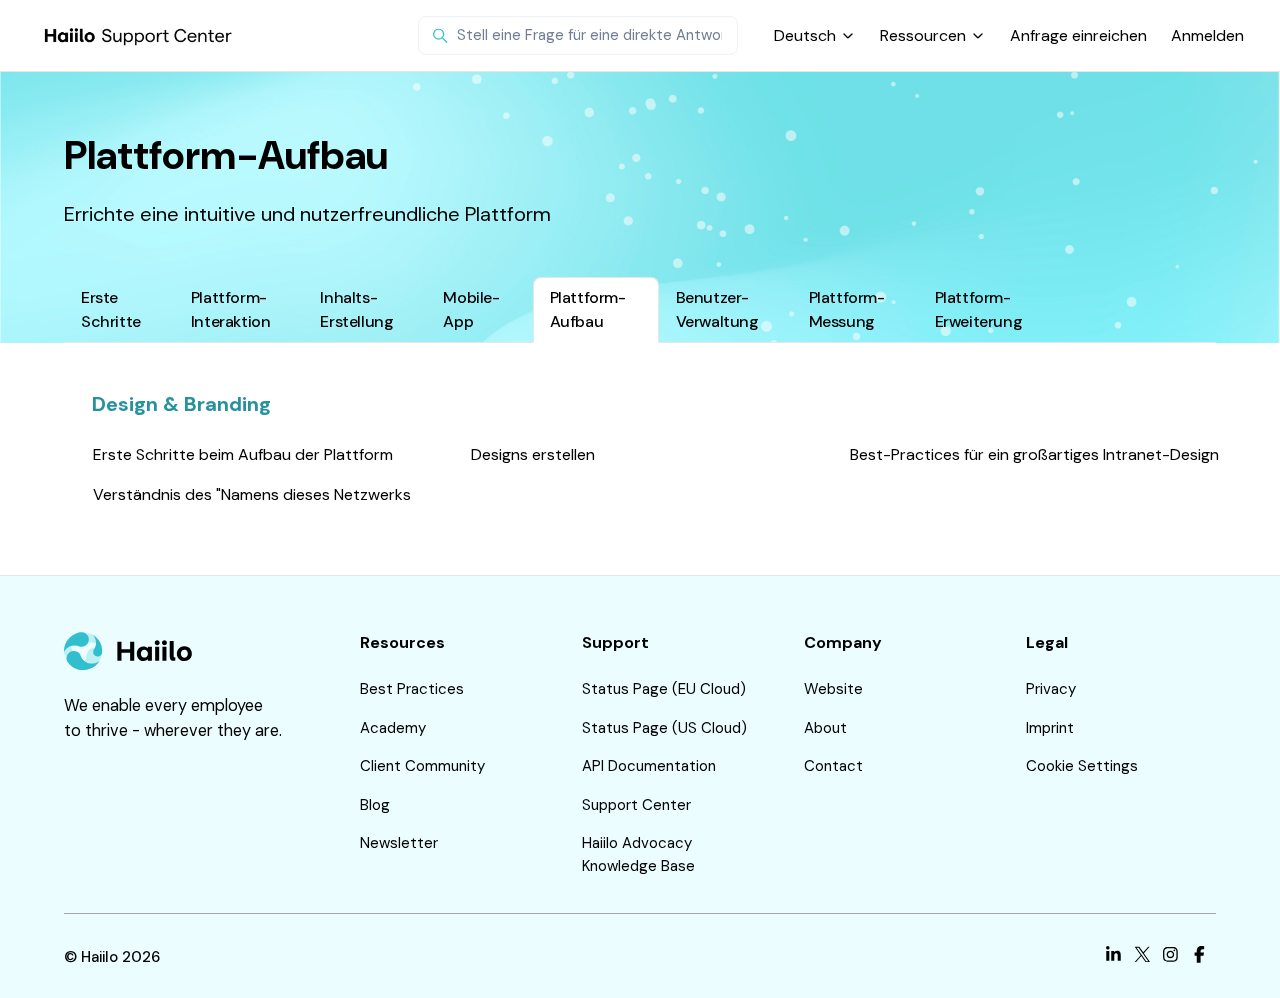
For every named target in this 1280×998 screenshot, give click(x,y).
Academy (393, 728)
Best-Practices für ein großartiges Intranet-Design (1034, 454)
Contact (833, 766)
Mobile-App (471, 309)
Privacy (1051, 689)
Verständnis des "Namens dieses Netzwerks (252, 494)
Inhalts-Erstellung (356, 309)
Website (833, 689)
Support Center (636, 805)
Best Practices (412, 689)
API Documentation (649, 766)
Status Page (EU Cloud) (664, 689)
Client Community (422, 766)
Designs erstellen (533, 454)
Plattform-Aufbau (588, 309)
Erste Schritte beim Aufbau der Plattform (243, 454)
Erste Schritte (111, 309)
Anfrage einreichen (1078, 35)
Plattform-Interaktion (231, 309)
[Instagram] (1170, 957)
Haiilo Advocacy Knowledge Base (638, 854)
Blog (375, 805)
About (825, 728)
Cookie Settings (1082, 766)
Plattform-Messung (847, 309)
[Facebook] (1199, 957)
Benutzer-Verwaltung (717, 309)
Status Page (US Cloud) (664, 728)
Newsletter (399, 843)
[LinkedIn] (1113, 957)
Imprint (1050, 728)
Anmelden (1207, 35)
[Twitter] (1142, 957)
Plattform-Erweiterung (979, 309)
